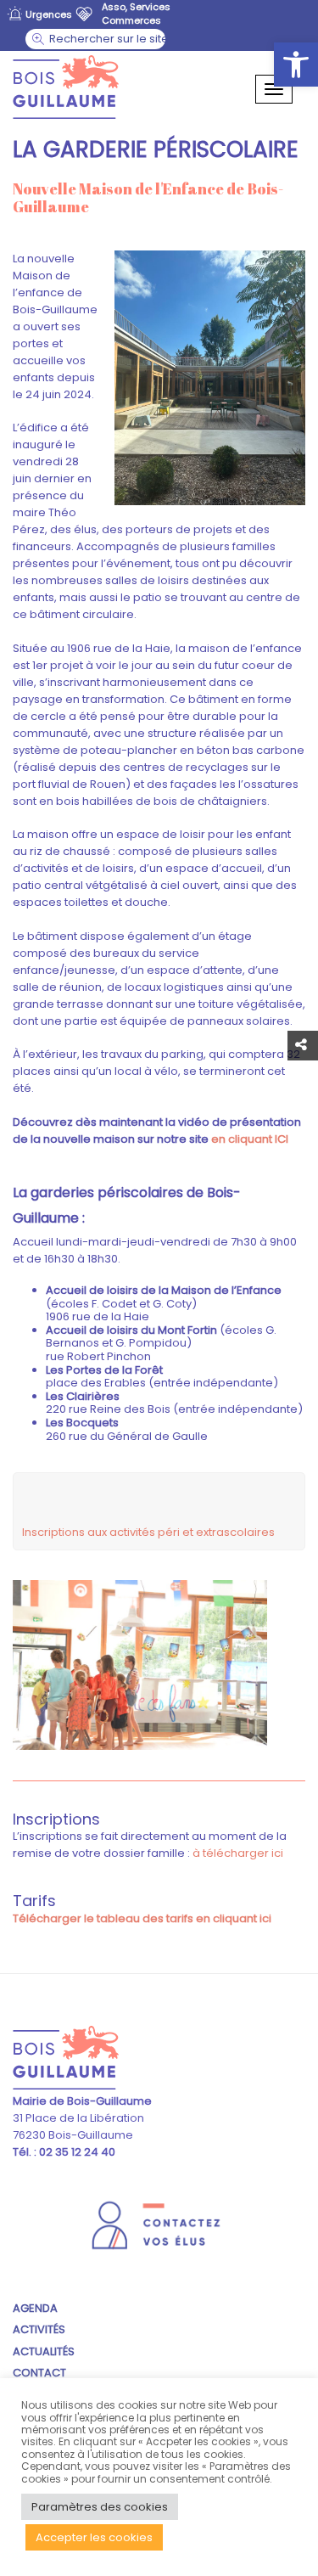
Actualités (44, 2351)
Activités (39, 2329)
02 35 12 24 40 (76, 2152)
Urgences (49, 14)
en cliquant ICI (248, 1139)
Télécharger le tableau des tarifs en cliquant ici (142, 1918)
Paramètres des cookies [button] (100, 2507)
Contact (39, 2373)
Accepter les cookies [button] (94, 2537)
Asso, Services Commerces (136, 14)
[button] (296, 65)
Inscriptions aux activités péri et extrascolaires (148, 1532)
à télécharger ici (238, 1853)
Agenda (35, 2308)
